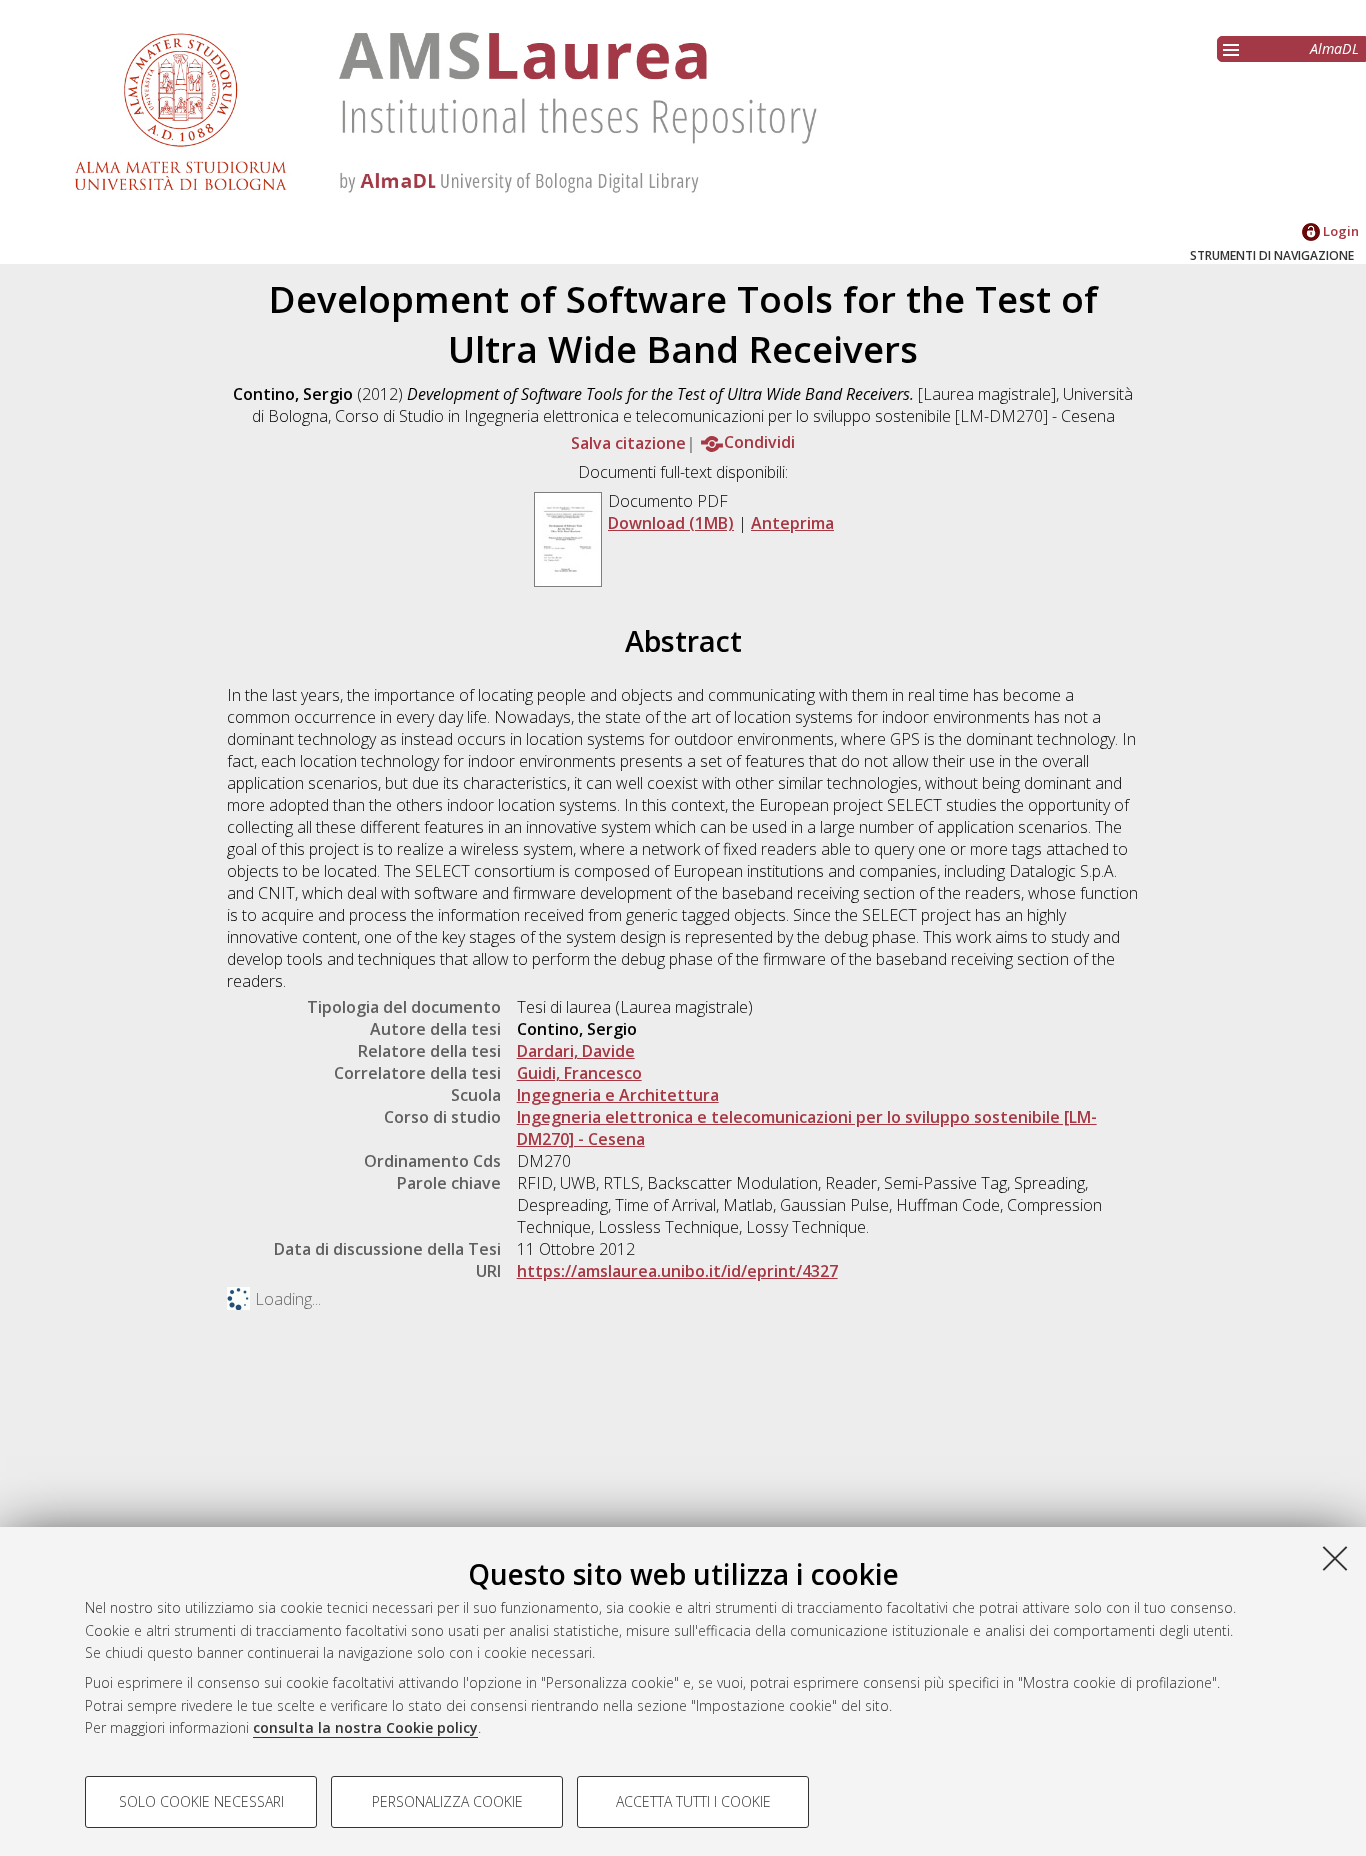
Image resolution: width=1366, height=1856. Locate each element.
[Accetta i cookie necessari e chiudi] (1335, 1558)
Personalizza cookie (447, 1801)
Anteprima (792, 523)
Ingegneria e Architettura (618, 1095)
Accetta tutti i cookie (693, 1801)
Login (1339, 231)
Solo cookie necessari (201, 1801)
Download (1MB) (671, 523)
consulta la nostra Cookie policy (365, 1727)
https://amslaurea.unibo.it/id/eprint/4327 (677, 1271)
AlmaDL (1334, 48)
